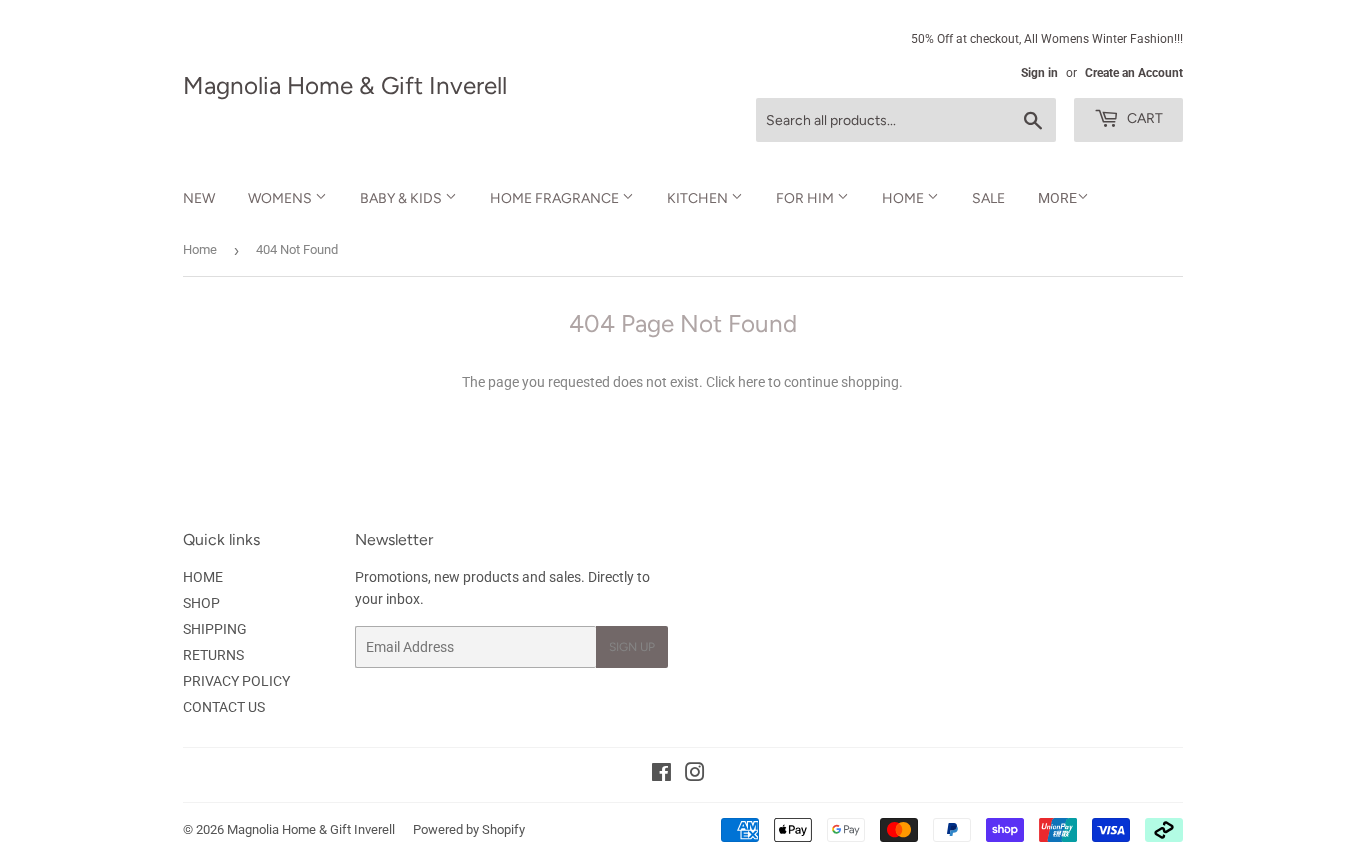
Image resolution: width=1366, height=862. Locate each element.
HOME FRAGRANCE (556, 198)
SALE (988, 198)
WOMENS (281, 198)
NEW (199, 198)
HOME (904, 198)
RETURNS (213, 655)
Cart (1143, 118)
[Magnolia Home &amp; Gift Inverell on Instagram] (695, 775)
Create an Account (1134, 73)
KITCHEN (699, 198)
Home (200, 249)
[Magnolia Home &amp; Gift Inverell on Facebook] (661, 775)
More (1057, 198)
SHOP (201, 603)
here (751, 382)
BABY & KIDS (402, 198)
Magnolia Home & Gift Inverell (345, 85)
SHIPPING (215, 629)
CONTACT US (224, 707)
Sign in (1039, 73)
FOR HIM (806, 198)
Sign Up (632, 647)
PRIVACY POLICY (236, 681)
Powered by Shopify (469, 829)
